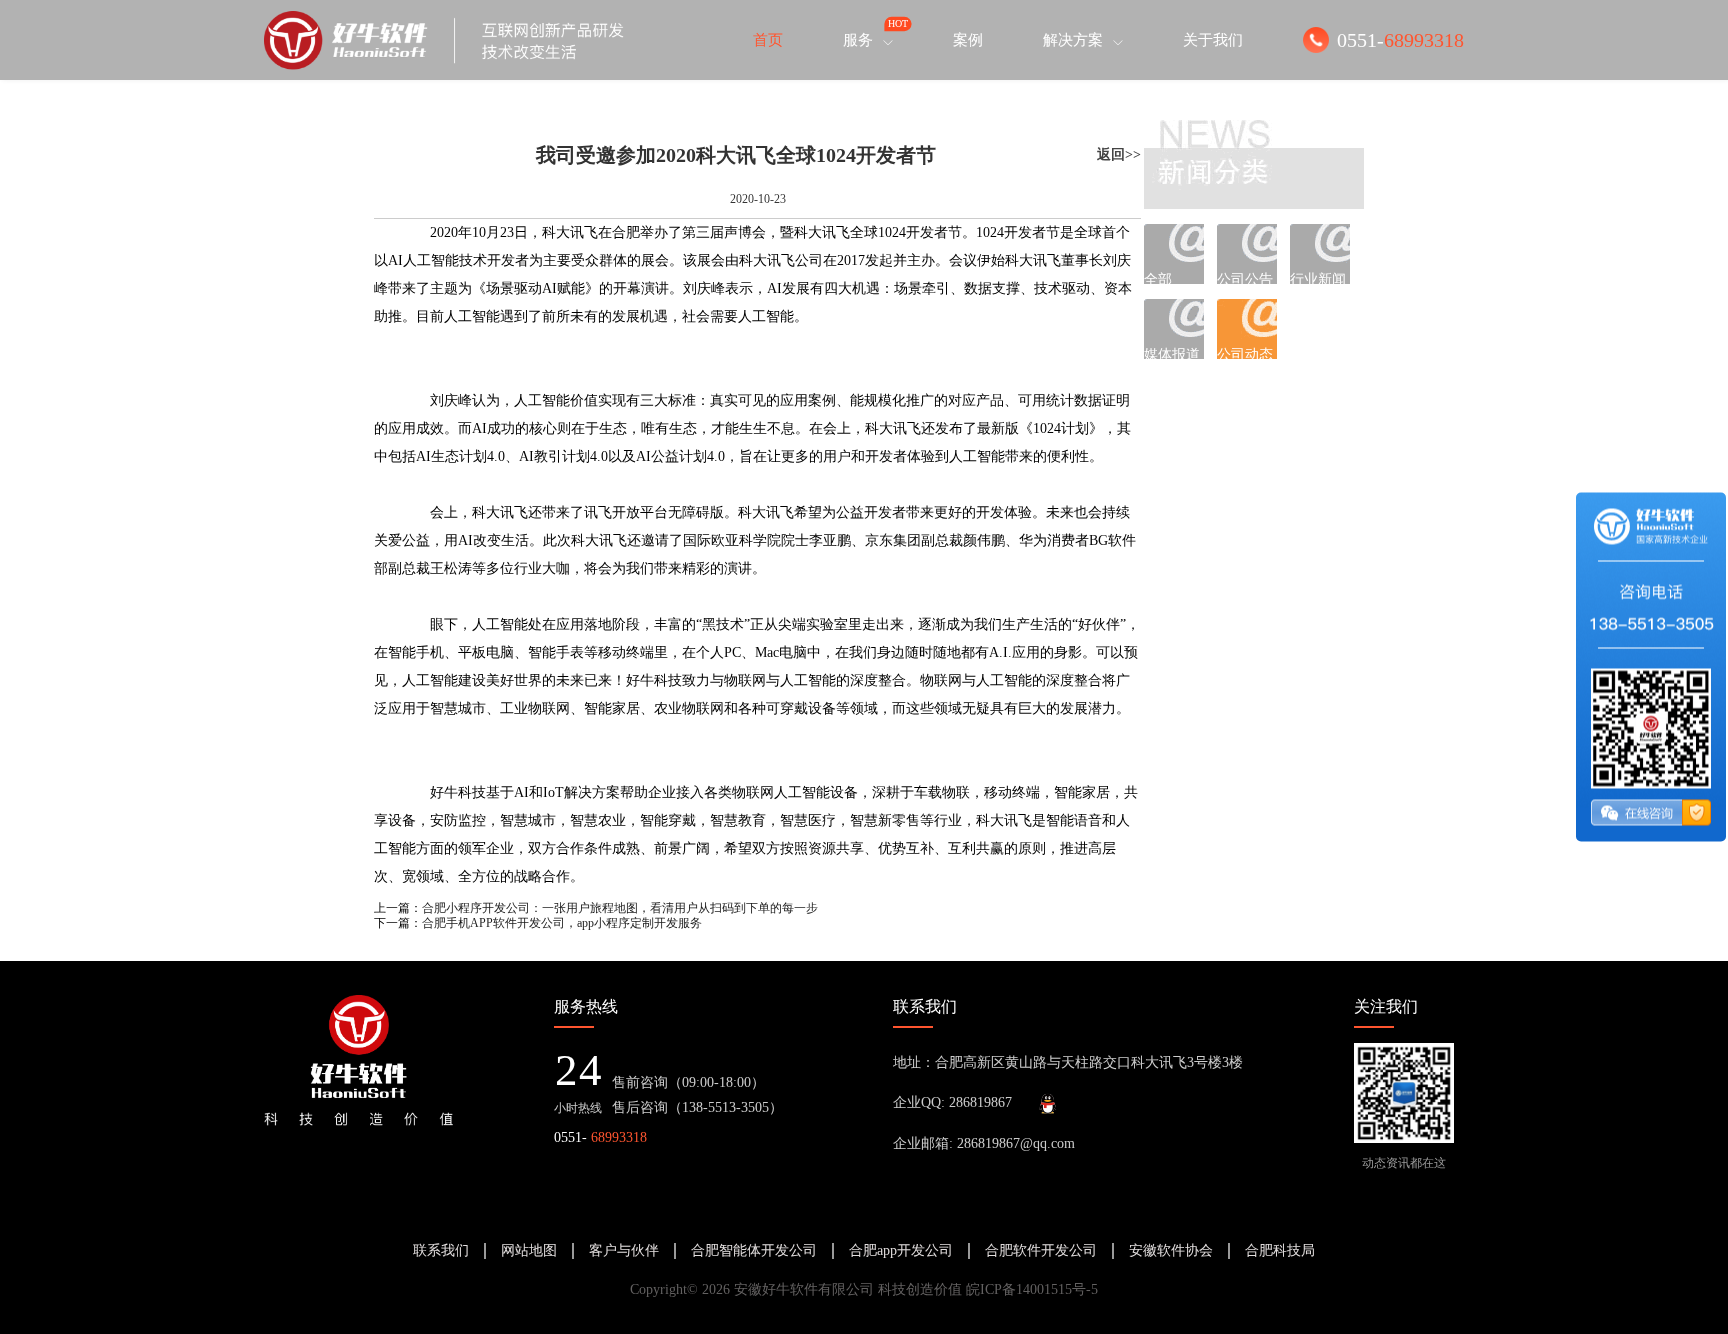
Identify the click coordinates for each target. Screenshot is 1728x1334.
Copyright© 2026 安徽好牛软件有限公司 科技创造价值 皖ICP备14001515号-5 (864, 1289)
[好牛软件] (444, 40)
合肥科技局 (1280, 1250)
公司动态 (1245, 353)
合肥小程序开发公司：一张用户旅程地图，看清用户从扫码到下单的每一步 (620, 908)
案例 (968, 40)
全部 (1158, 278)
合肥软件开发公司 (1041, 1250)
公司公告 (1245, 278)
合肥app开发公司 (901, 1250)
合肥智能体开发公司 (754, 1250)
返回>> (1119, 154)
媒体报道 (1172, 353)
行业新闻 (1318, 278)
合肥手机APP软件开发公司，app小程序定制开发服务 (562, 923)
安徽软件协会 (1171, 1250)
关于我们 (1213, 40)
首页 (768, 40)
